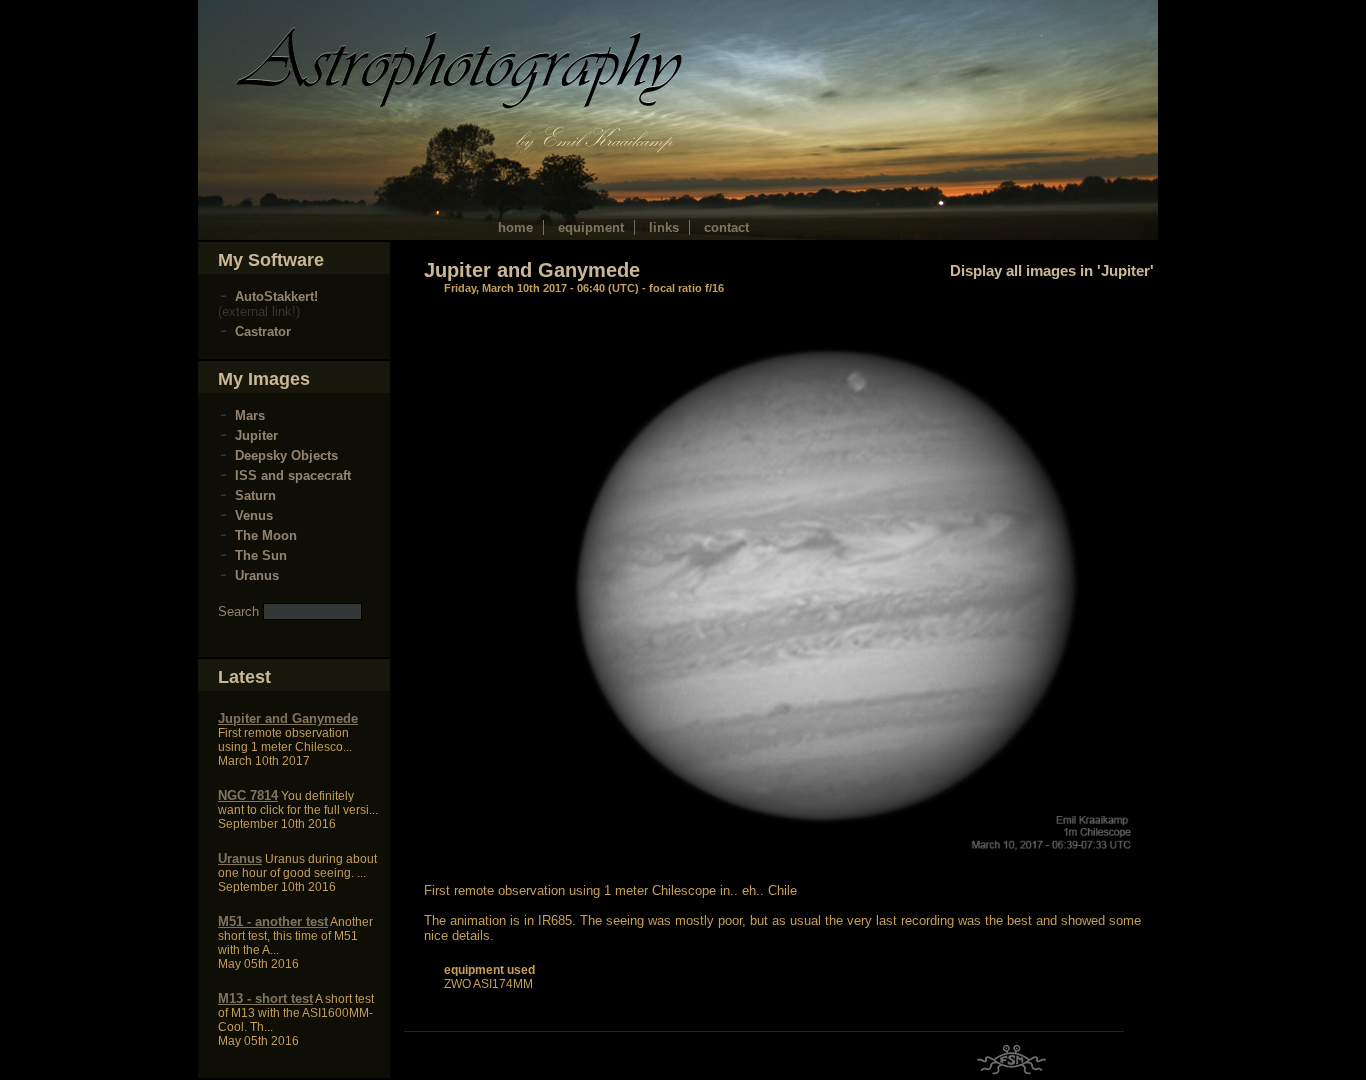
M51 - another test (273, 921)
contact (726, 227)
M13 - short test (265, 998)
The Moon (266, 535)
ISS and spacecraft (293, 475)
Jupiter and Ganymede (288, 718)
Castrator (263, 331)
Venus (254, 515)
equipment (591, 227)
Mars (250, 415)
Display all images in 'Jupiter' (1052, 270)
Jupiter (256, 435)
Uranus (257, 575)
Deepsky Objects (286, 455)
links (664, 227)
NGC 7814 (248, 795)
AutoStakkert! (276, 296)
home (515, 227)
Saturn (255, 495)
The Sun (261, 555)
